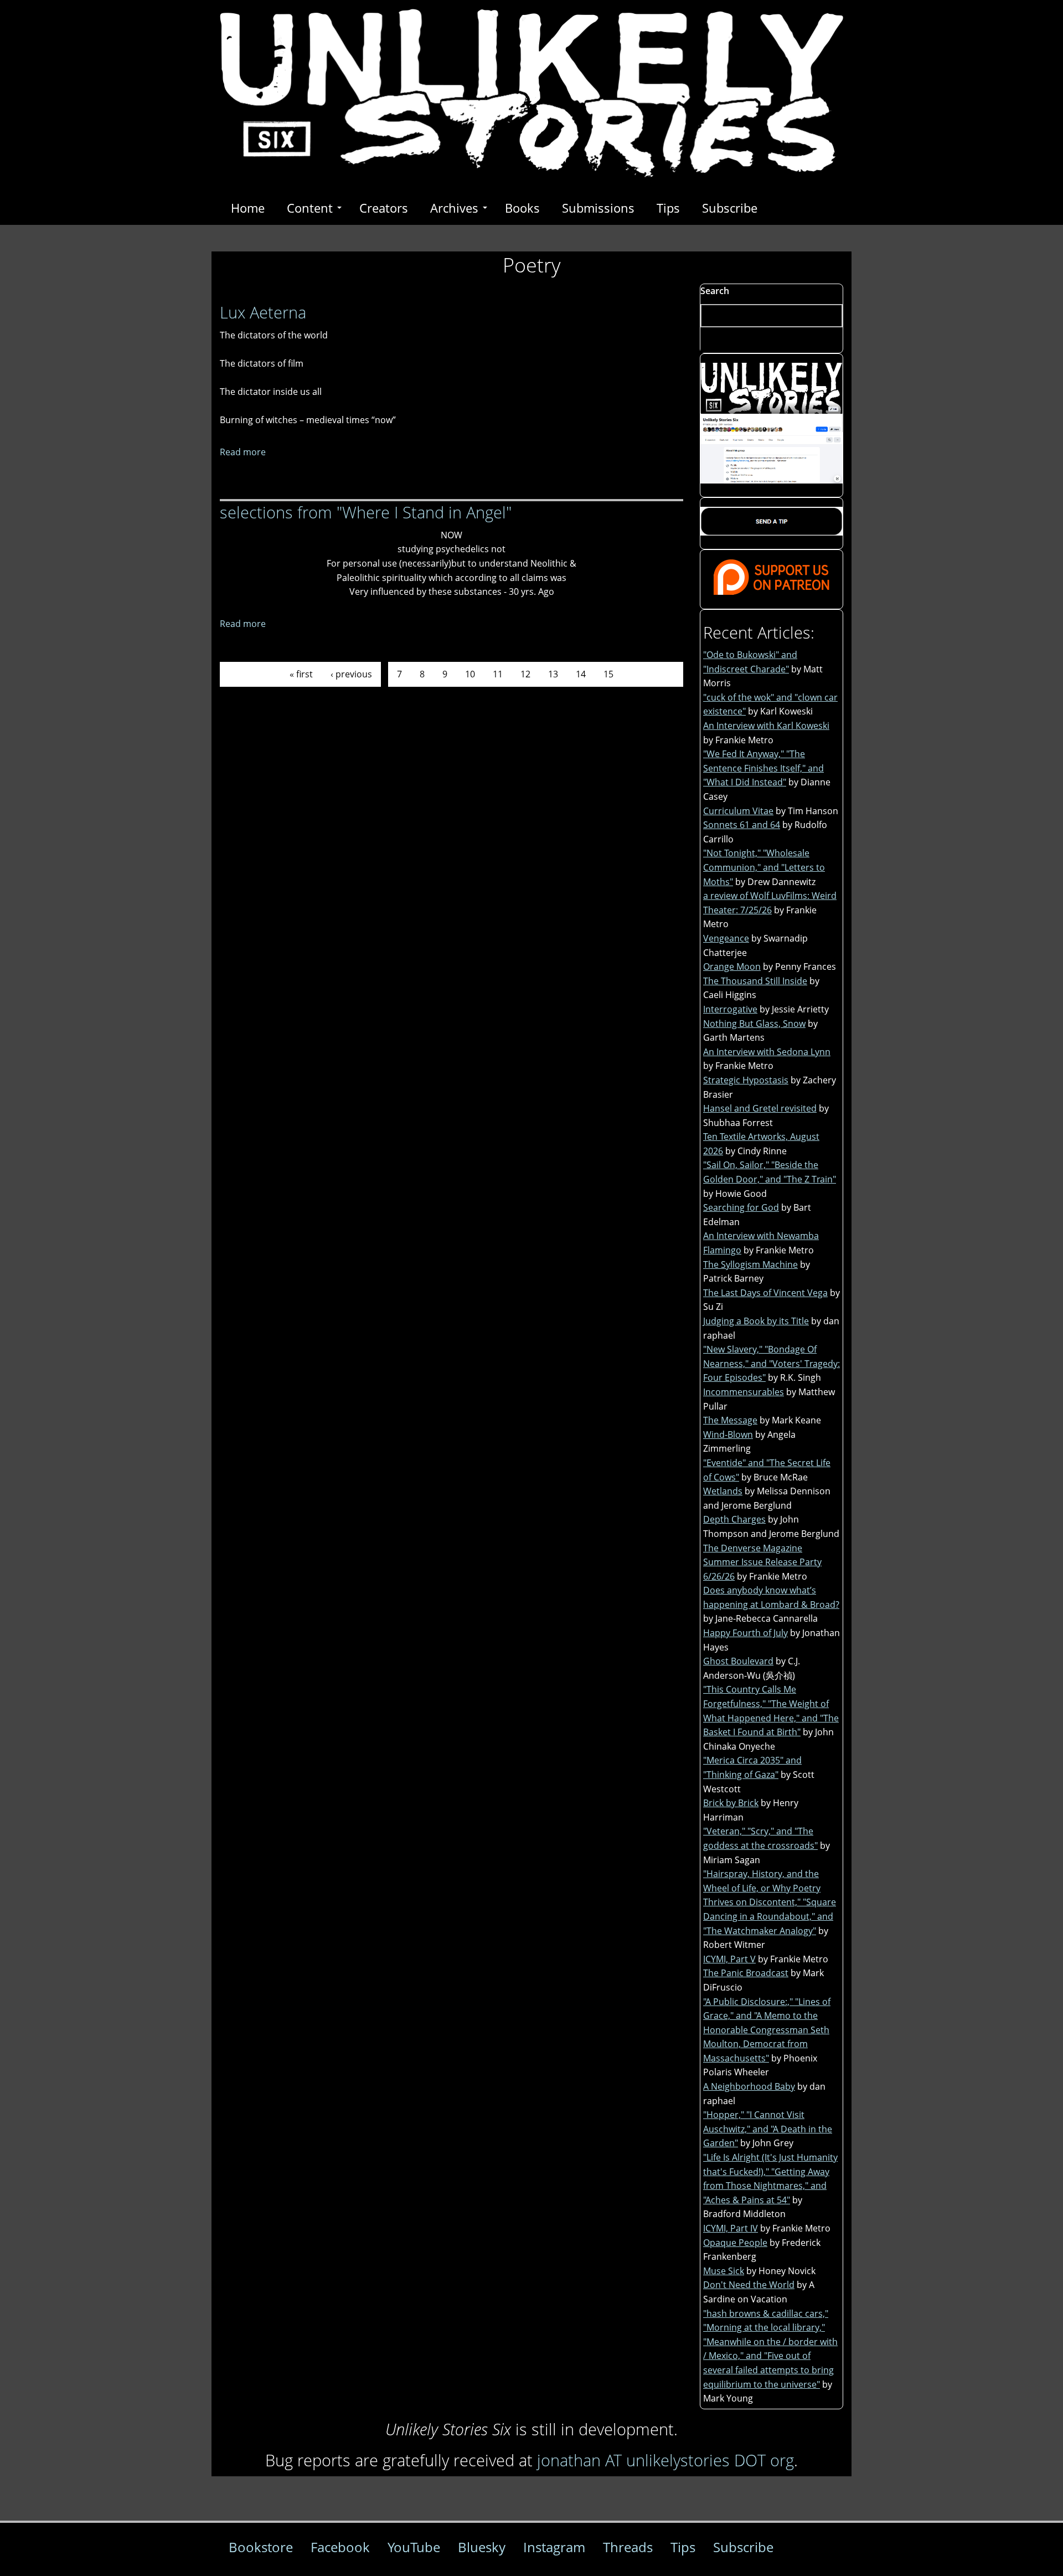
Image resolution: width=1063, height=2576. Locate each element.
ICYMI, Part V (729, 1959)
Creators (384, 208)
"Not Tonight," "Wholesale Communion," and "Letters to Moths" (764, 867)
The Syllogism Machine (750, 1264)
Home (248, 208)
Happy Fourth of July (745, 1633)
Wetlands (723, 1491)
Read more (243, 452)
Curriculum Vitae (738, 811)
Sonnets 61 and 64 (742, 825)
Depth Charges (734, 1519)
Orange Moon (732, 966)
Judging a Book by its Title (756, 1321)
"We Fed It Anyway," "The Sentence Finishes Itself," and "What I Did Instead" (763, 768)
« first (301, 674)
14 (581, 674)
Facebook (340, 2547)
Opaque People (735, 2243)
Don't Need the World (749, 2285)
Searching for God (741, 1207)
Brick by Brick (731, 1803)
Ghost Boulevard (738, 1661)
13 (553, 674)
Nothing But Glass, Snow (754, 1024)
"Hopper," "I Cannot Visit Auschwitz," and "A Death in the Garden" (768, 2129)
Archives (454, 208)
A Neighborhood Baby (749, 2086)
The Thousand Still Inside (755, 981)
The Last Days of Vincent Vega (765, 1293)
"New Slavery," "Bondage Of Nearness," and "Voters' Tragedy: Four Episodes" (772, 1363)
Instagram (554, 2547)
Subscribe (730, 208)
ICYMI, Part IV (731, 2228)
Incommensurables (744, 1392)
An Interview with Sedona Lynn (767, 1052)
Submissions (598, 208)
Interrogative (730, 1009)
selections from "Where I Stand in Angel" (366, 512)
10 (470, 674)
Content (310, 208)
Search (715, 291)
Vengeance (726, 938)
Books (522, 208)
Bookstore (261, 2547)
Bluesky (482, 2547)
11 (498, 674)
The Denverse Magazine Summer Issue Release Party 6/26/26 (762, 1562)
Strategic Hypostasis (746, 1080)
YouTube (414, 2547)
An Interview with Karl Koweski (766, 726)
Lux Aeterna (263, 312)
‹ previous (351, 674)
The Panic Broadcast (746, 1973)
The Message (730, 1420)
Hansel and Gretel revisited (760, 1108)
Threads (628, 2547)
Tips (668, 208)
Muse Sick (724, 2271)
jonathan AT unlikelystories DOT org (665, 2460)
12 (525, 674)
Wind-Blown (728, 1434)
